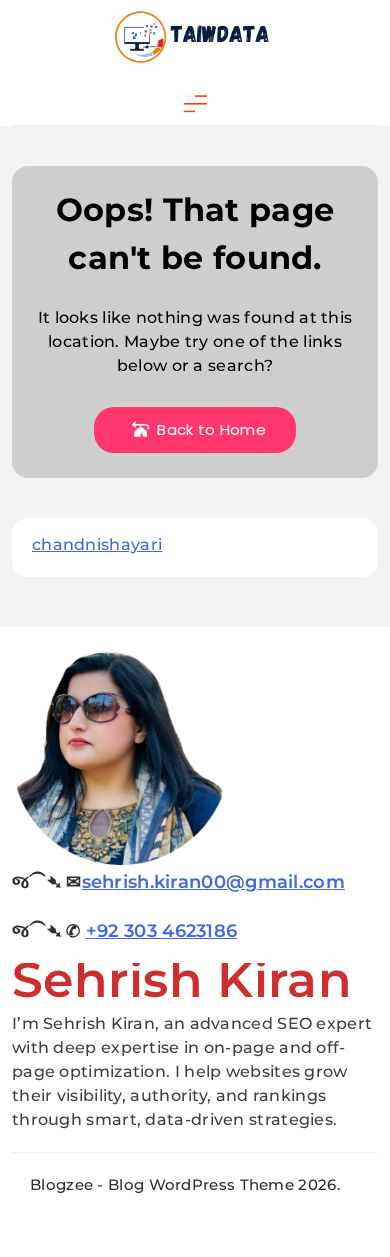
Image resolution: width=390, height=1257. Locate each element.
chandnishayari (97, 544)
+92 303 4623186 (162, 931)
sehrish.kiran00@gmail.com (214, 882)
